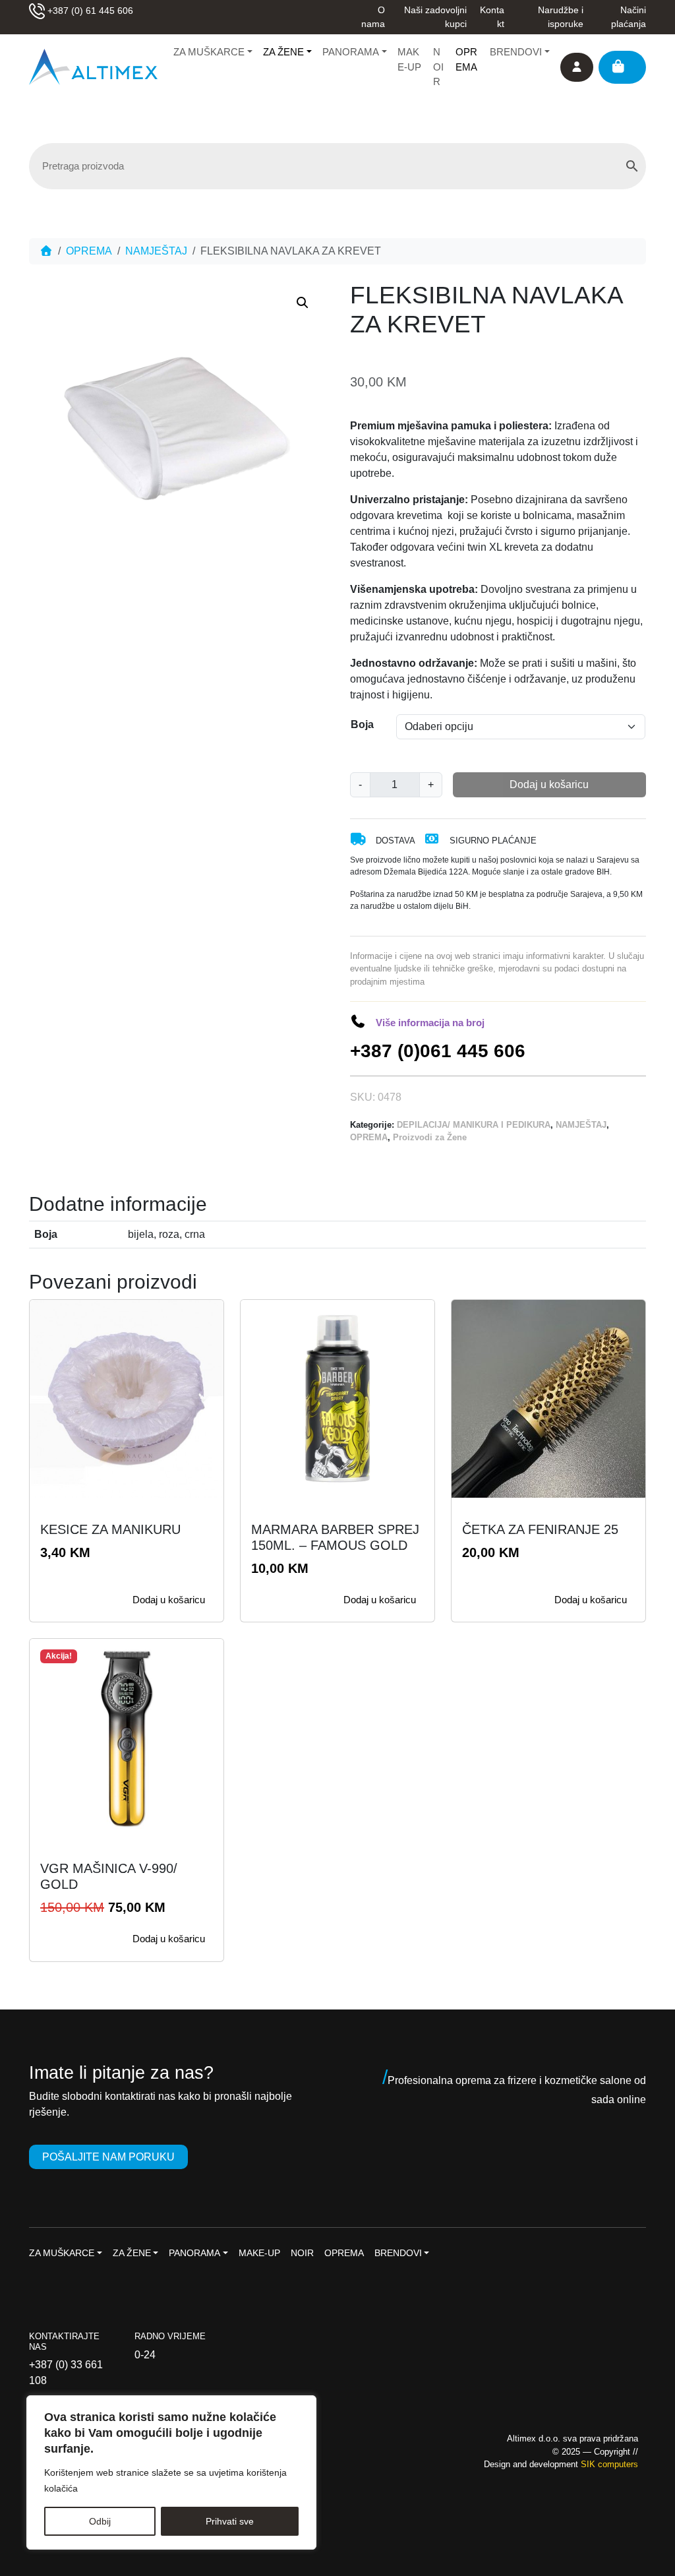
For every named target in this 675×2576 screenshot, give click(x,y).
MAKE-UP (409, 59)
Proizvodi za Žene (430, 1137)
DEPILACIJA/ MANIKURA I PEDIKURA (474, 1125)
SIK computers (609, 2464)
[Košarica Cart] (622, 67)
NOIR (438, 67)
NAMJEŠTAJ (156, 251)
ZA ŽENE (283, 52)
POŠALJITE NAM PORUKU (108, 2157)
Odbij (100, 2521)
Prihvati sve (230, 2521)
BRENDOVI (516, 52)
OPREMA (466, 59)
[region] (171, 2472)
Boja (362, 724)
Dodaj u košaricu (549, 784)
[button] (303, 303)
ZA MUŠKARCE (209, 52)
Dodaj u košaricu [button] (169, 1600)
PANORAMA (351, 52)
